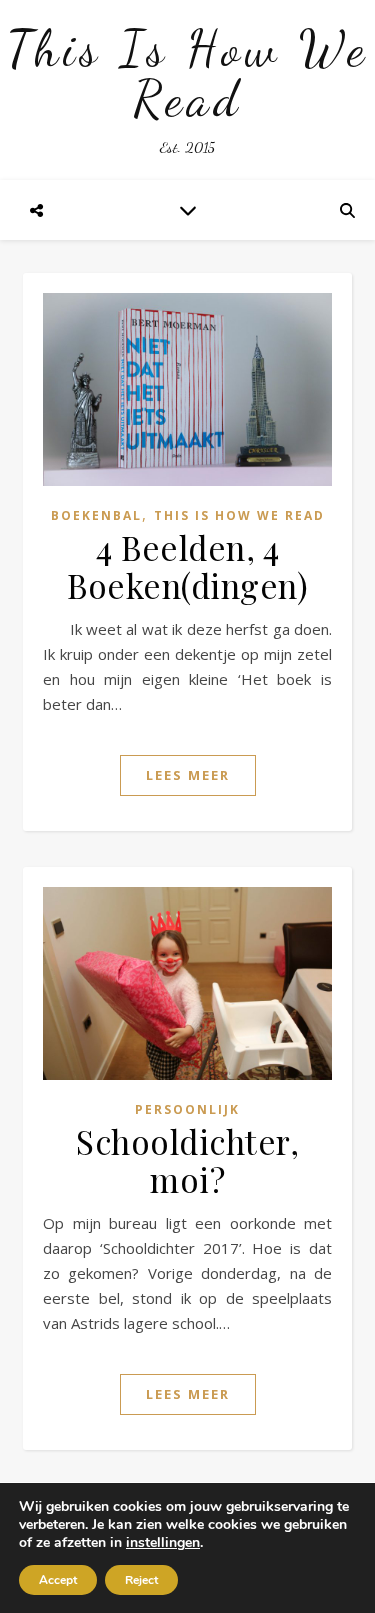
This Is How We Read (188, 74)
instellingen (163, 1543)
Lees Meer (188, 775)
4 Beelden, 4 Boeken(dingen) (187, 566)
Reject (141, 1580)
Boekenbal (96, 515)
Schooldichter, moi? (187, 1160)
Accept (58, 1580)
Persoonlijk (187, 1109)
